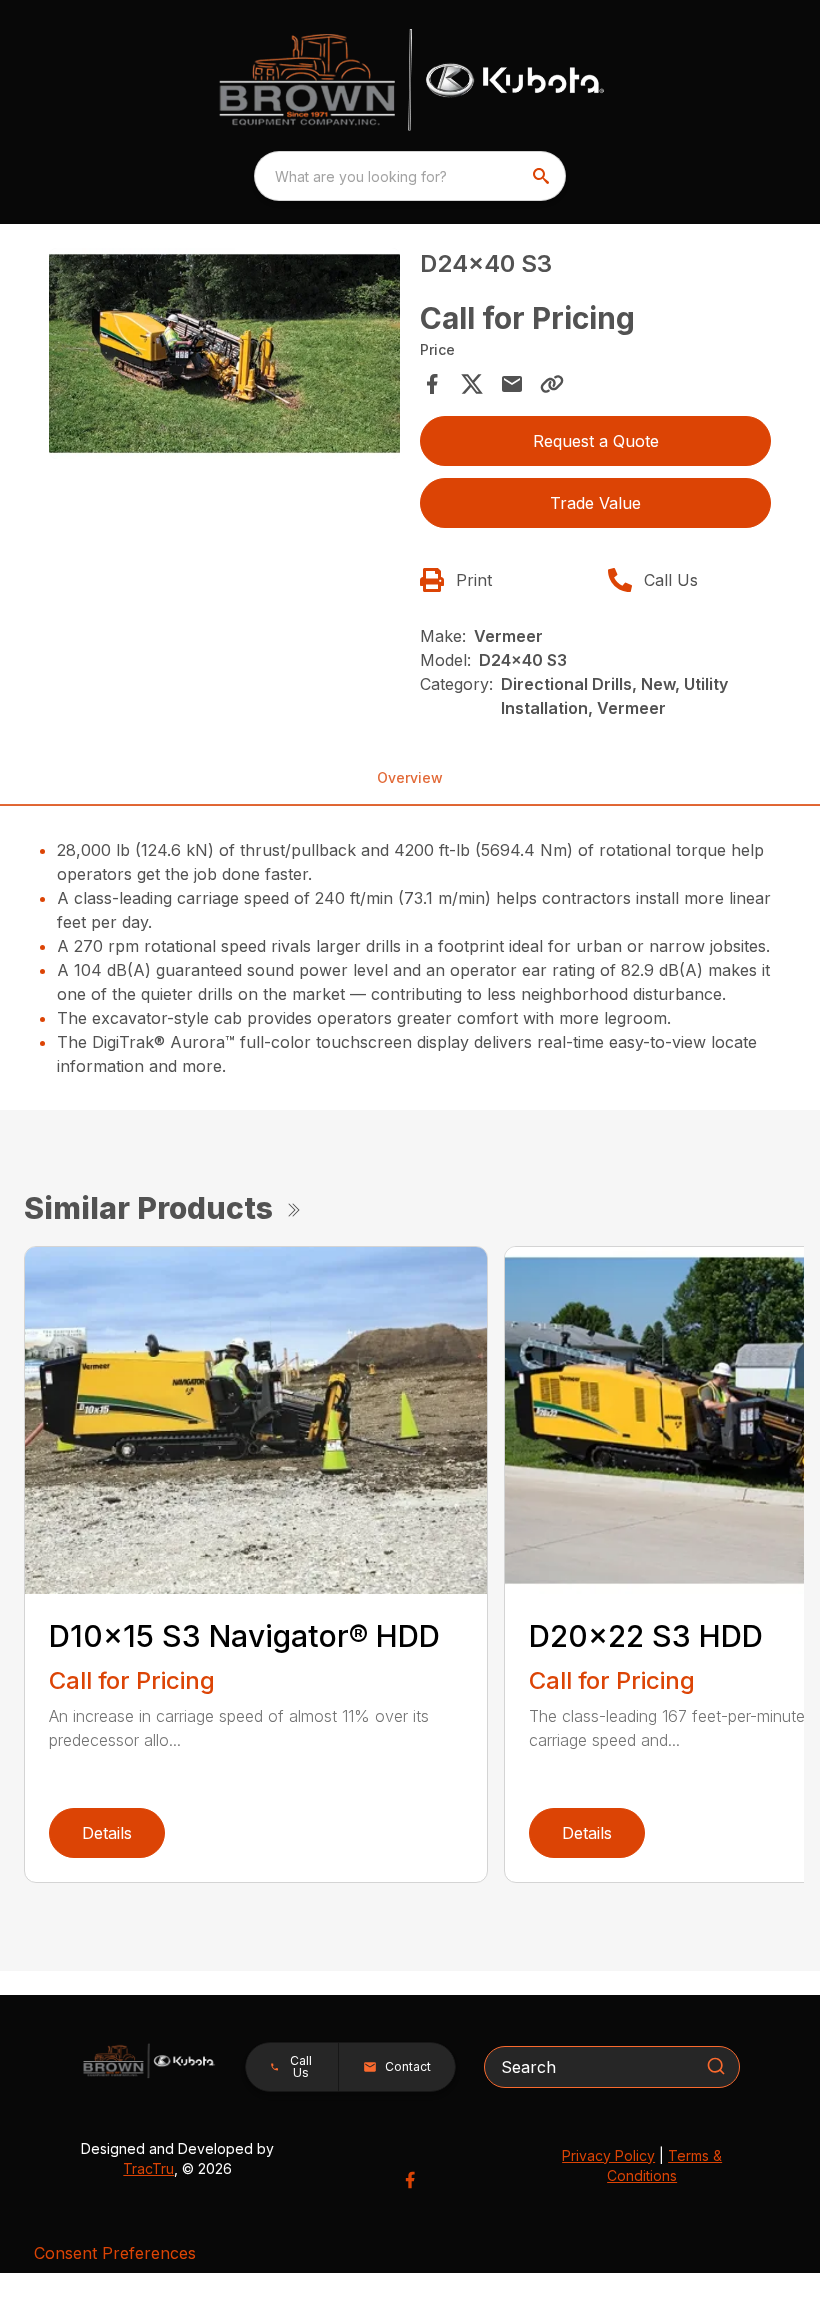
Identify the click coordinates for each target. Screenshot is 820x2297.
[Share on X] (472, 384)
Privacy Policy (608, 2155)
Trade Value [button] (595, 503)
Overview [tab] (410, 777)
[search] (543, 176)
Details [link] (107, 1833)
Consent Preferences (115, 2253)
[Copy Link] (552, 384)
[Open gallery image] (224, 353)
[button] (292, 2067)
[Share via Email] (512, 384)
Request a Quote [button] (596, 441)
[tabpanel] (224, 356)
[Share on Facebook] (432, 384)
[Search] (716, 2066)
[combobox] (410, 176)
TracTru (148, 2168)
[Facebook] (410, 2180)
